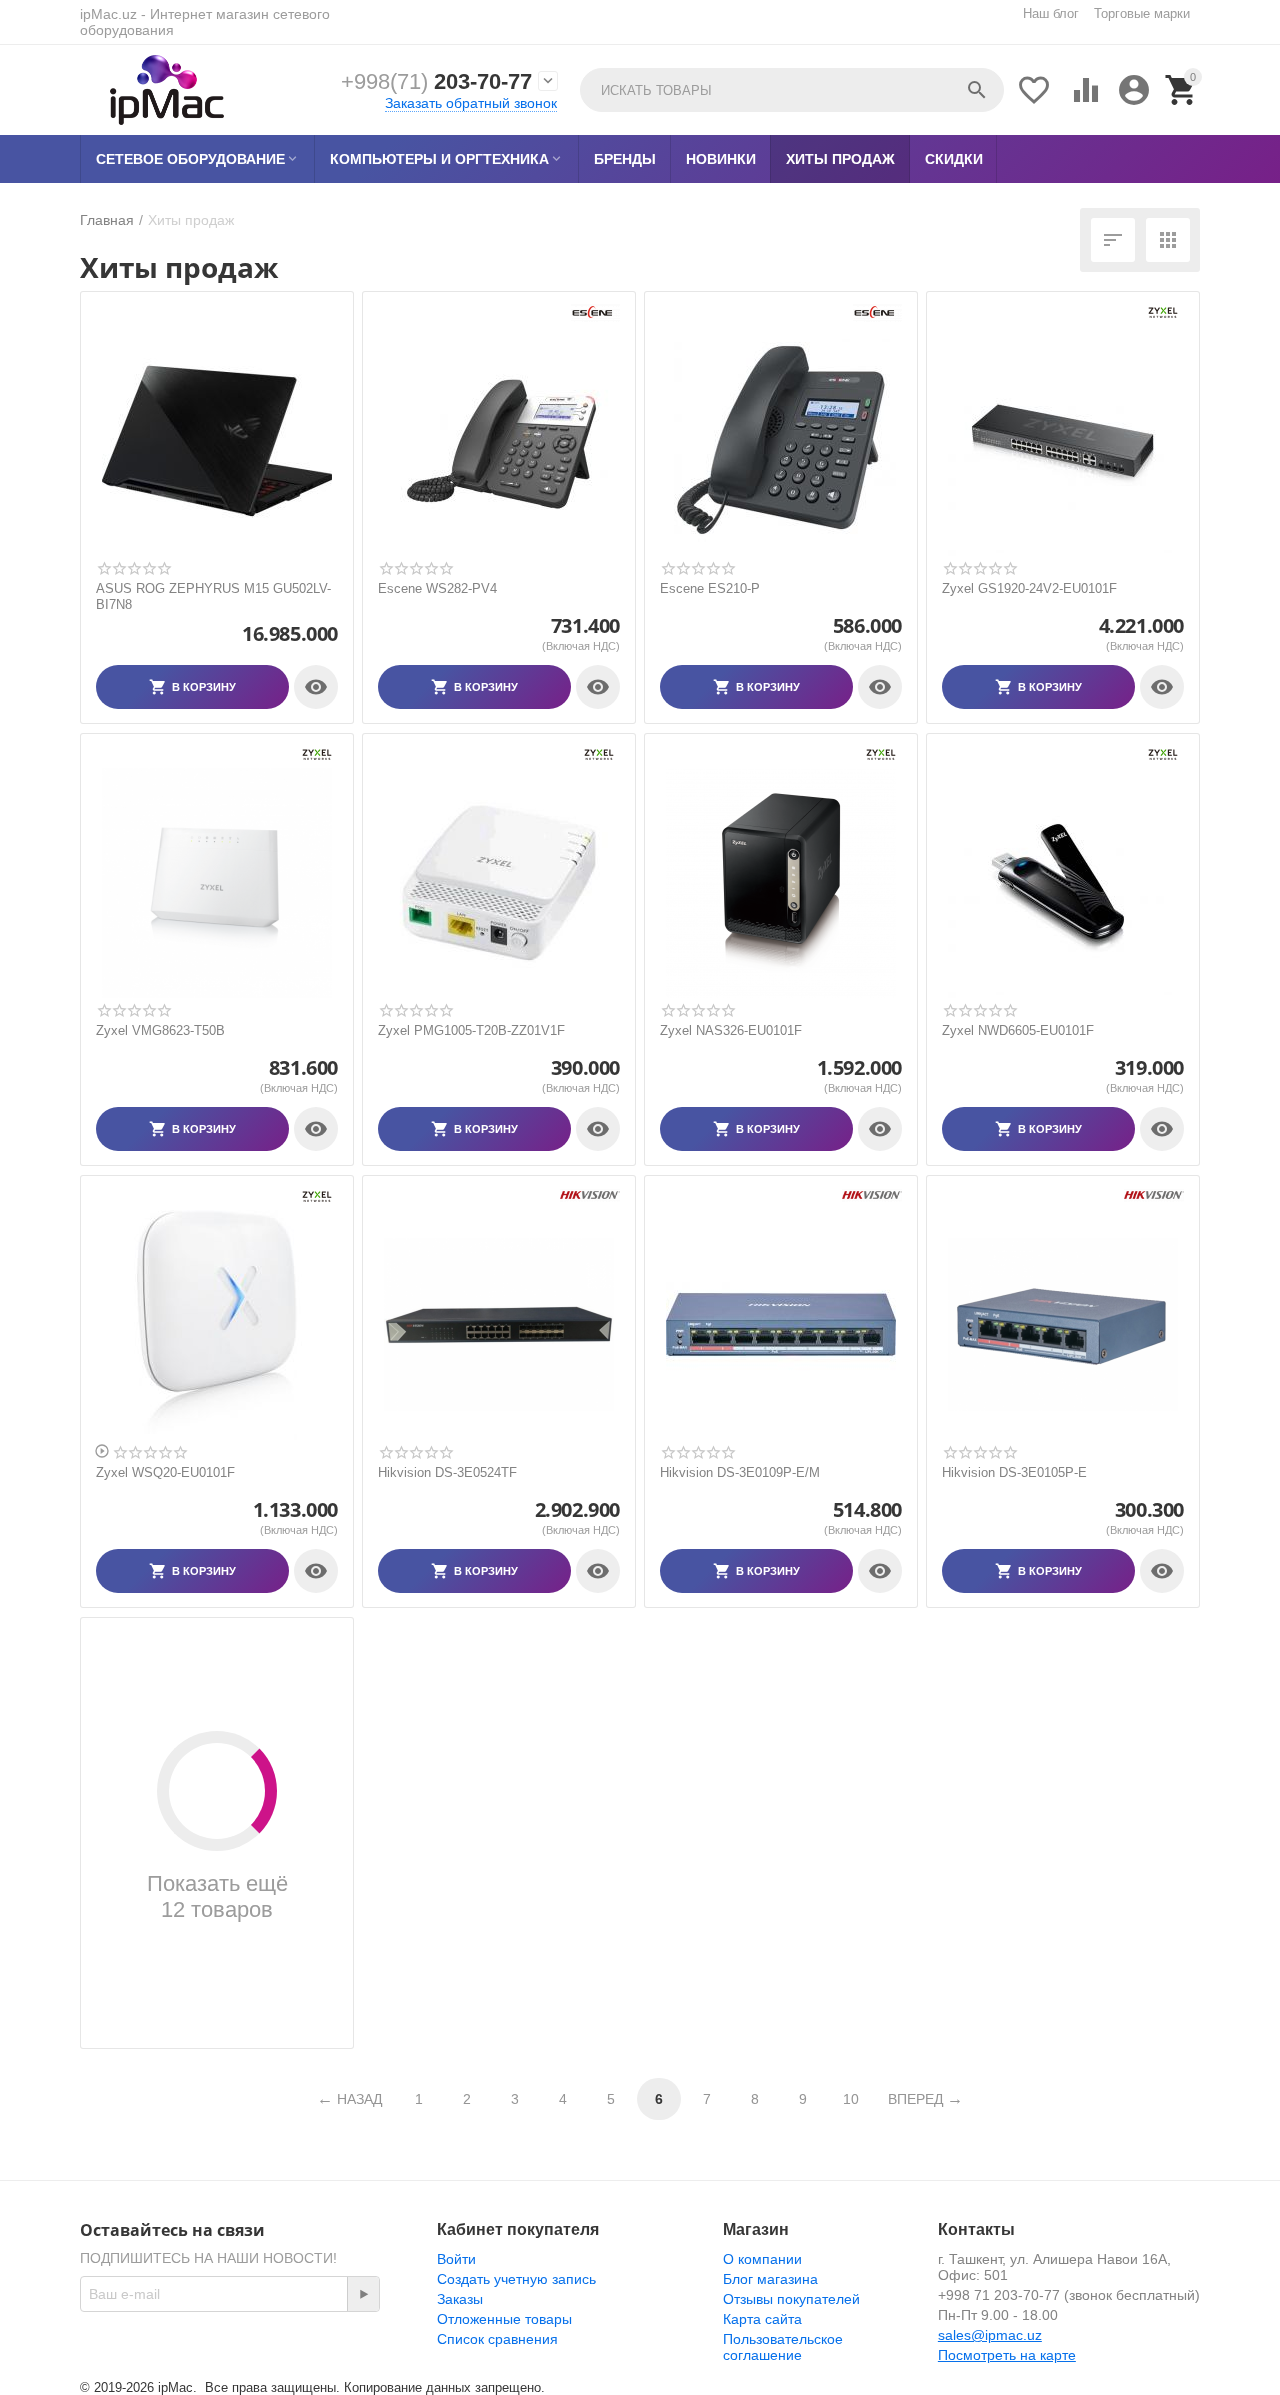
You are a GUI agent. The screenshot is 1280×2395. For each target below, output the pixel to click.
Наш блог (1051, 13)
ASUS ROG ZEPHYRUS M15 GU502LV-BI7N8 (213, 596)
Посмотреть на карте (1007, 2355)
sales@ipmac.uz (990, 2335)
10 (851, 2099)
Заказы (460, 2299)
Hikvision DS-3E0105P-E (1014, 1472)
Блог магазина (770, 2279)
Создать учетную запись (516, 2279)
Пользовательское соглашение (783, 2347)
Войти (456, 2259)
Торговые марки (1142, 13)
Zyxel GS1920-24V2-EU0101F (1029, 588)
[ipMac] (167, 90)
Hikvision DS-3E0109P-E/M (740, 1472)
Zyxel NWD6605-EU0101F (1018, 1030)
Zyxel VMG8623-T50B (160, 1030)
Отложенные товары (504, 2319)
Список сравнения (497, 2339)
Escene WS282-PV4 (437, 588)
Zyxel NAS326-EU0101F (731, 1030)
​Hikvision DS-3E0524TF (447, 1472)
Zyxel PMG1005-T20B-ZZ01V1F (471, 1030)
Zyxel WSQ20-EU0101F (165, 1472)
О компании (762, 2259)
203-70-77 (436, 81)
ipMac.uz (108, 14)
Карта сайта (762, 2319)
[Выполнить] (363, 2294)
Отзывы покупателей (791, 2299)
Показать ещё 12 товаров (217, 1896)
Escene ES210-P (710, 588)
